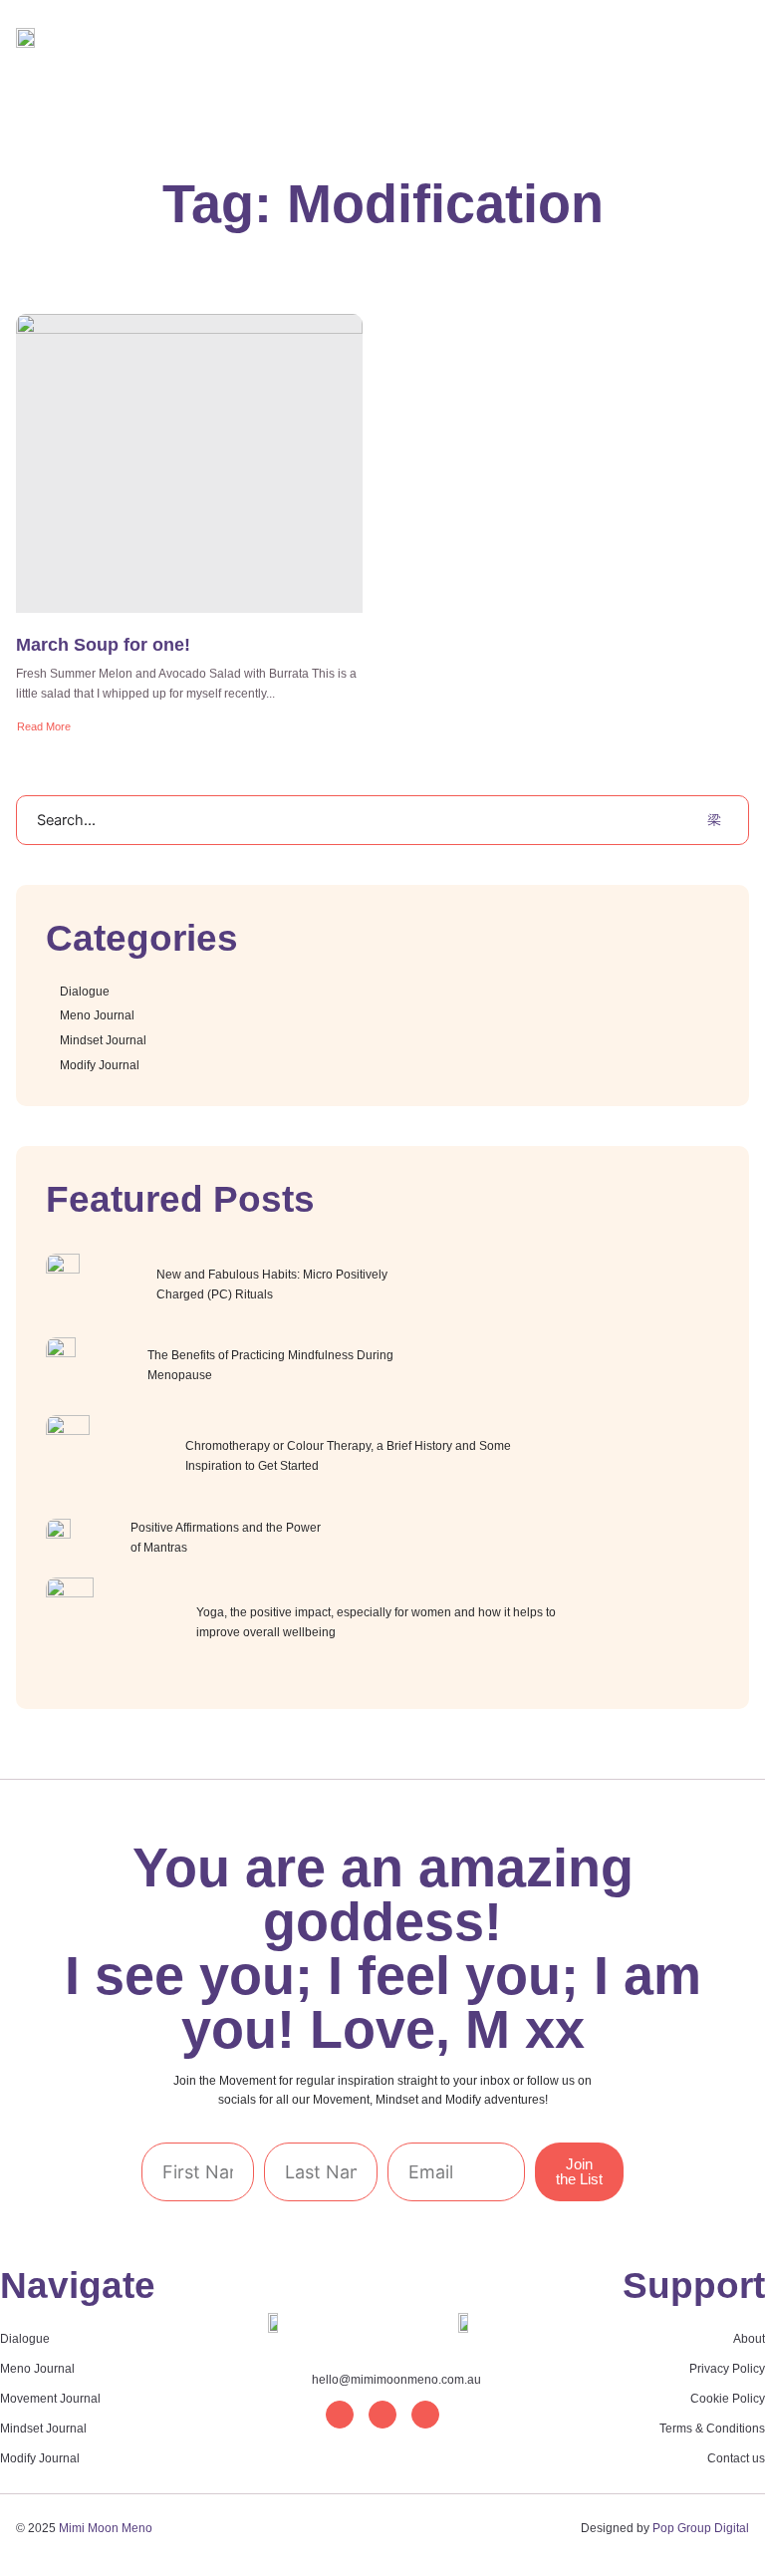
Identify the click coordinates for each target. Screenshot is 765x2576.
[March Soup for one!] (189, 463)
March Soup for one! (103, 645)
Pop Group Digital (701, 2528)
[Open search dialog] (615, 88)
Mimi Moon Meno (106, 2528)
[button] (576, 87)
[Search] (714, 820)
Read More (44, 726)
